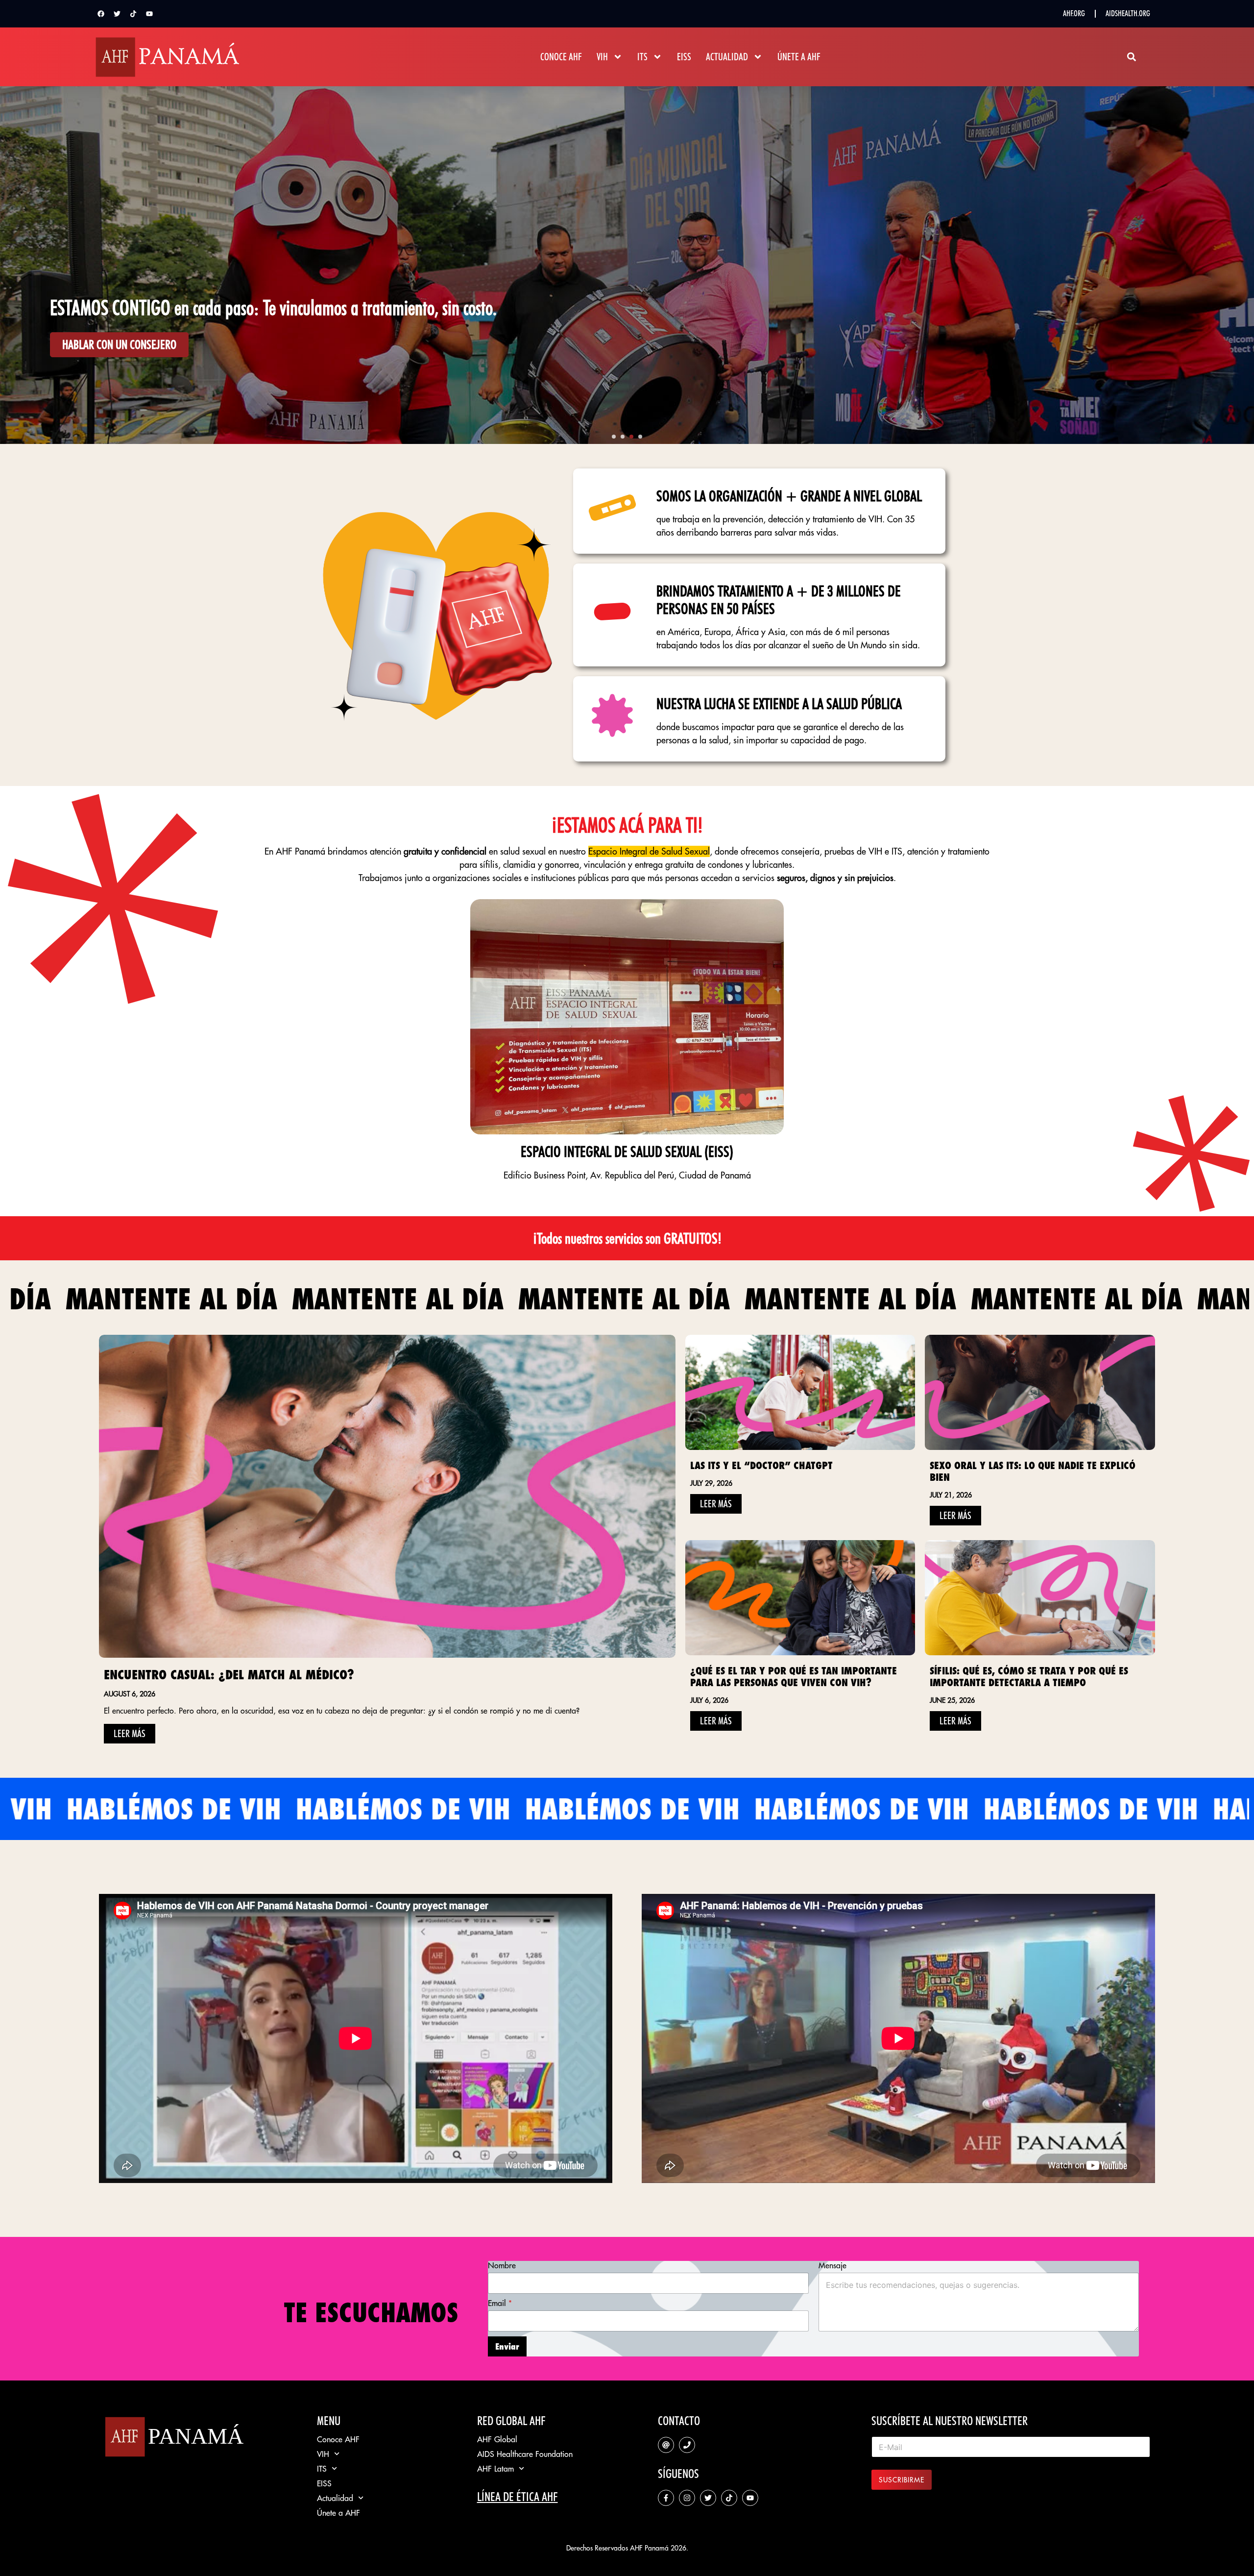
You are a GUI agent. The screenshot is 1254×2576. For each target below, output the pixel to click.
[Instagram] (687, 2498)
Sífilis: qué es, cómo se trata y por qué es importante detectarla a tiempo (1029, 1677)
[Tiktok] (133, 14)
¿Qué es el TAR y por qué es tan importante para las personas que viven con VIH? (794, 1677)
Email (500, 2303)
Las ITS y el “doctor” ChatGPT (761, 1465)
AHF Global (497, 2439)
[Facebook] (101, 14)
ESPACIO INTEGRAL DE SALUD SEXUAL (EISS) (627, 1152)
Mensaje (832, 2266)
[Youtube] (149, 14)
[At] (666, 2445)
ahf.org (1074, 13)
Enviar (507, 2346)
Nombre (502, 2266)
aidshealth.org (1128, 13)
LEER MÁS (130, 1734)
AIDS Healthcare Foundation (525, 2454)
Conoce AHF (561, 57)
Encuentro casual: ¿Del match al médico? (229, 1675)
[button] (1131, 57)
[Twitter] (117, 14)
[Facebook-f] (666, 2498)
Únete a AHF (799, 57)
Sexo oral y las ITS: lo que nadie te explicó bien (1033, 1471)
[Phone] (687, 2445)
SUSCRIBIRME (902, 2480)
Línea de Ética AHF (518, 2497)
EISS (684, 57)
